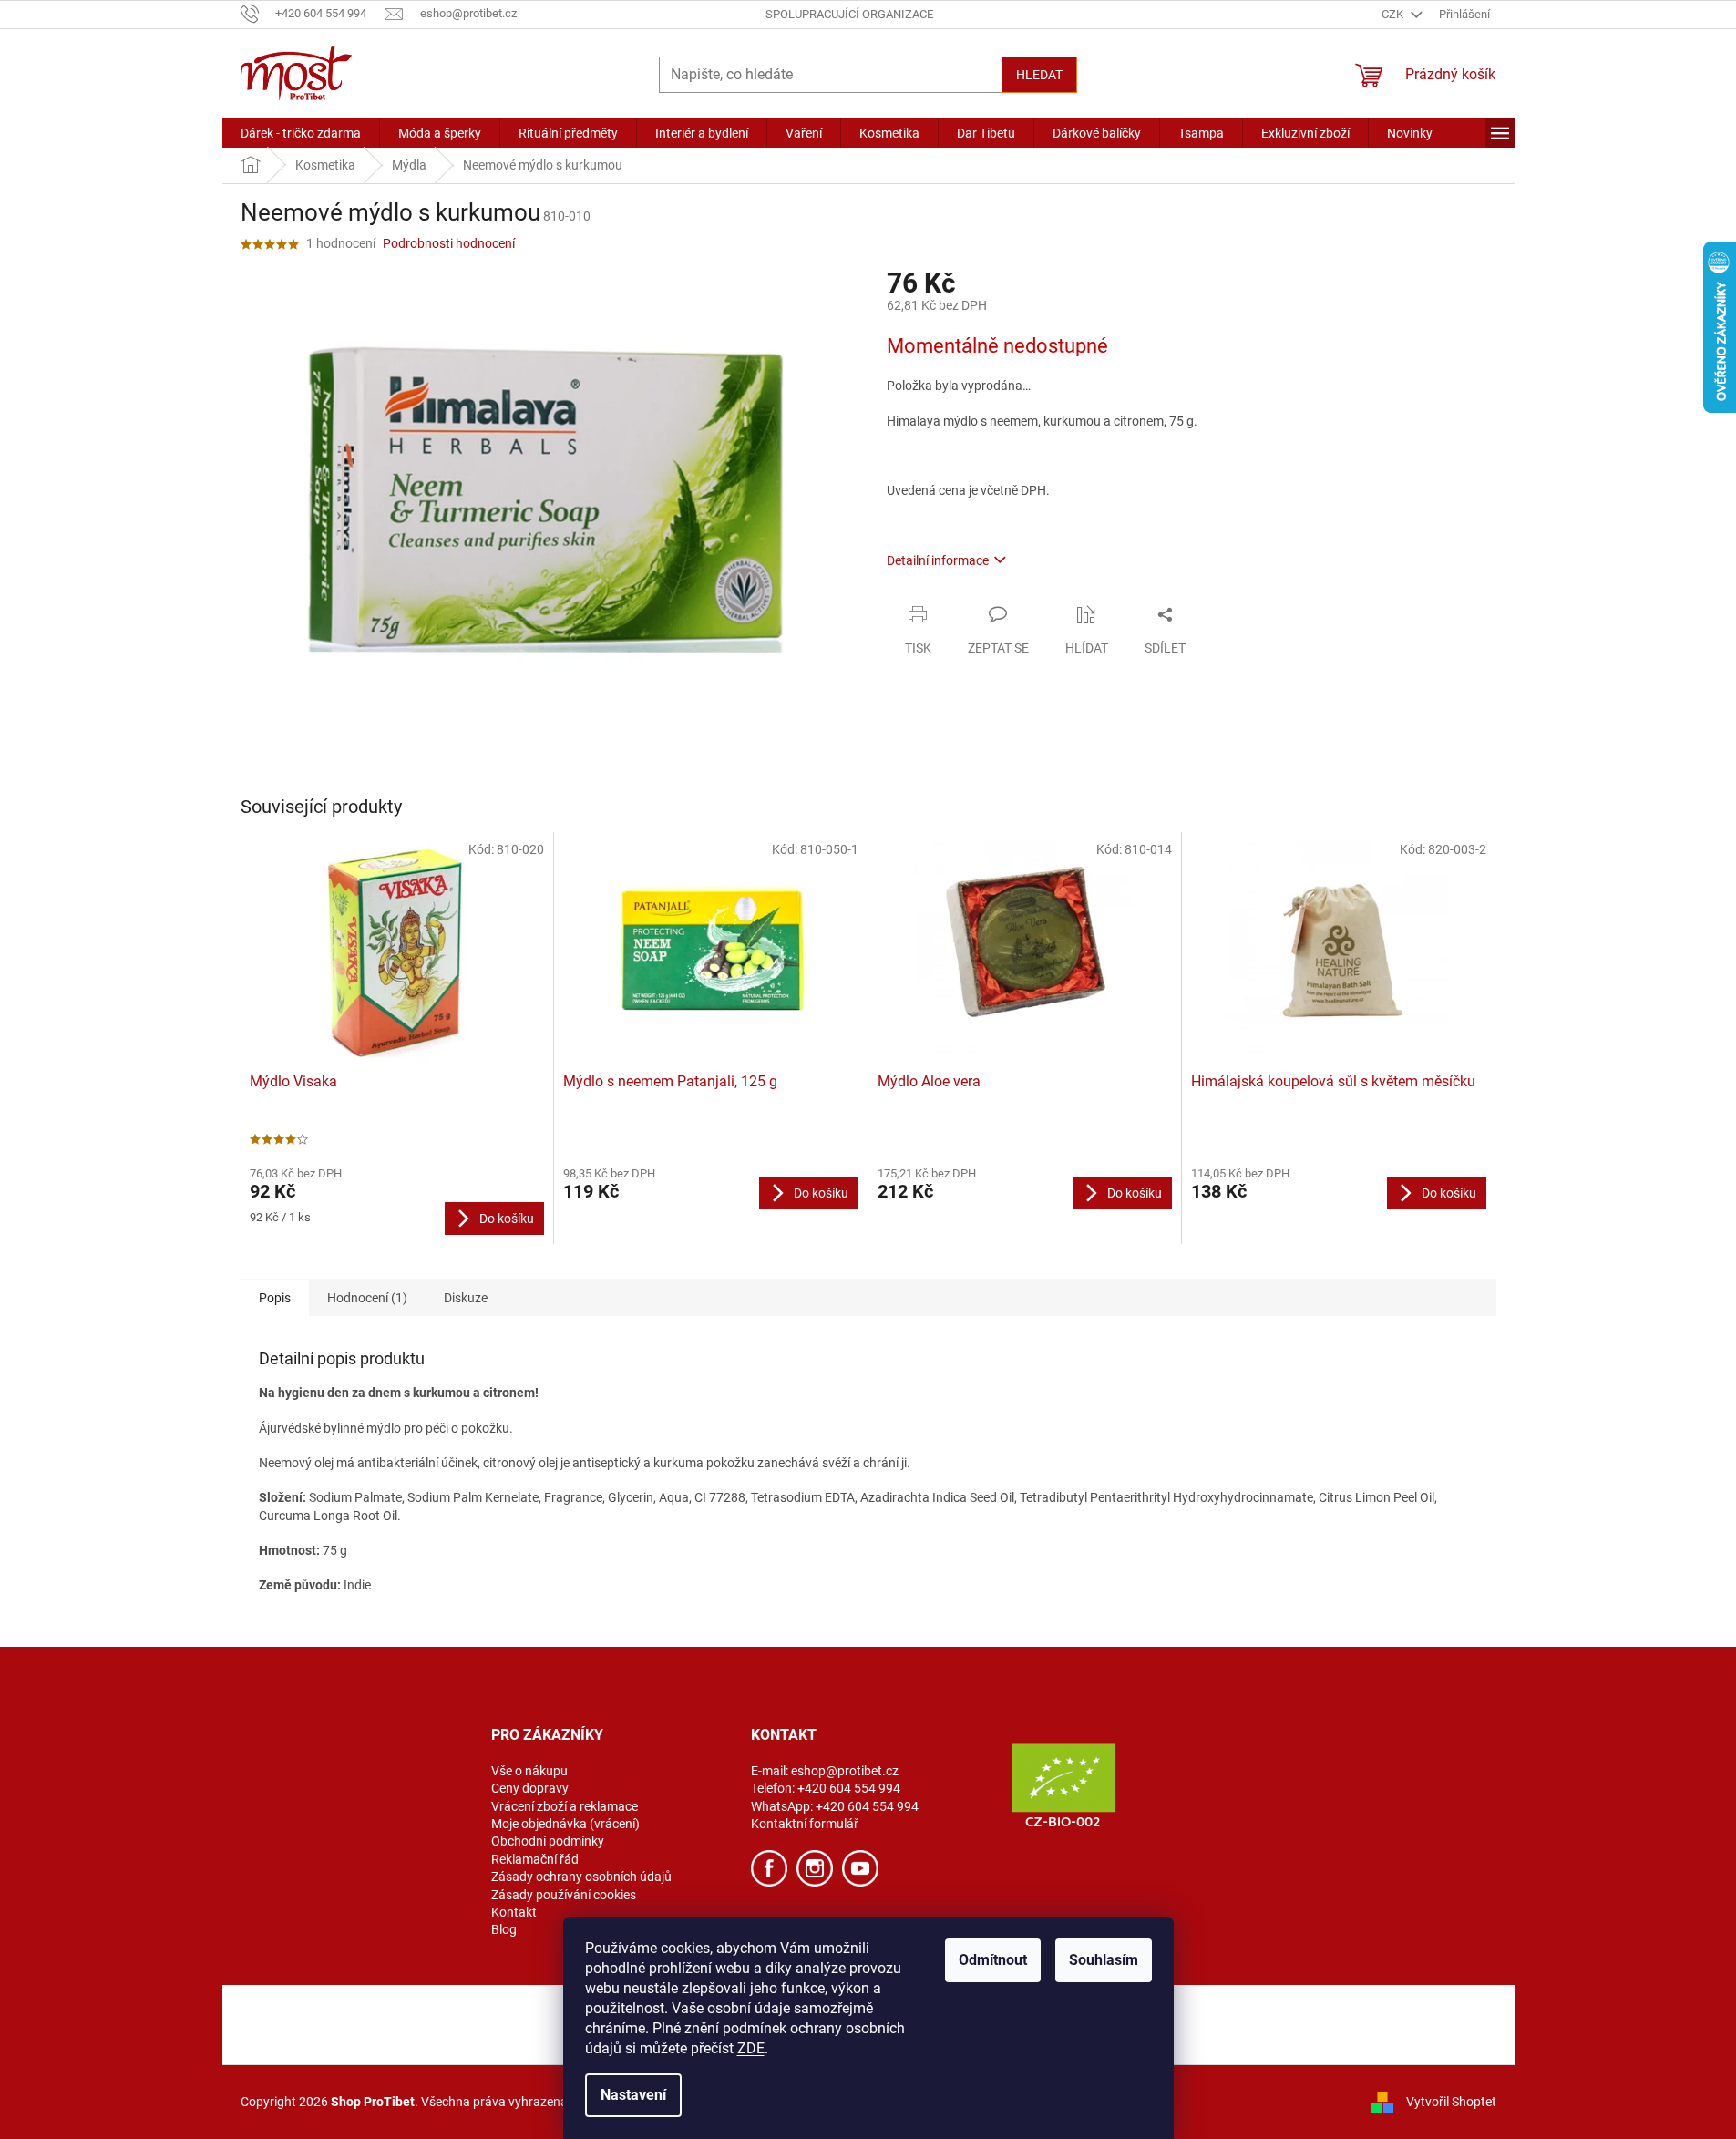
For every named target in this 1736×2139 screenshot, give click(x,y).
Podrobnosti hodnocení (449, 243)
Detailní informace (938, 560)
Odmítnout (993, 1960)
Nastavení (633, 2095)
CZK (1394, 14)
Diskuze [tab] (466, 1298)
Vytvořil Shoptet (1451, 2101)
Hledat (1039, 75)
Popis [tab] (275, 1298)
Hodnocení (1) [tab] (367, 1298)
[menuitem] (301, 133)
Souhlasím (1104, 1960)
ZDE (751, 2048)
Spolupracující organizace (849, 14)
